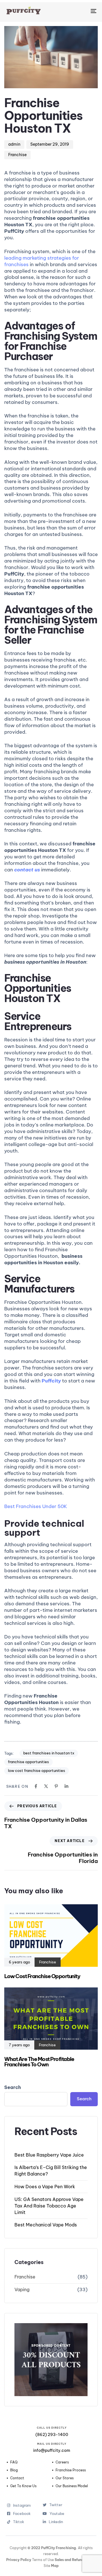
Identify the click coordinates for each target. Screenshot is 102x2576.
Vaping (22, 2289)
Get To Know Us (23, 2486)
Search (13, 2087)
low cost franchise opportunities (37, 1771)
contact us (27, 870)
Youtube (57, 2514)
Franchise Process (71, 2470)
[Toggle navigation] (81, 11)
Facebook (22, 2514)
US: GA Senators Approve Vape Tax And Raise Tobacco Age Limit (49, 2206)
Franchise (17, 155)
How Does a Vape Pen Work (45, 2187)
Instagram (22, 2505)
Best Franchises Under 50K (36, 1506)
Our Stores (65, 2478)
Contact (17, 2478)
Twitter (56, 2505)
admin (14, 144)
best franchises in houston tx (49, 1753)
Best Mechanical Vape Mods (46, 2225)
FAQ (14, 2462)
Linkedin (56, 2522)
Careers (62, 2462)
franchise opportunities (28, 1762)
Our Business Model (72, 2486)
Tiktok (22, 2522)
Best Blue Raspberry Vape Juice (49, 2155)
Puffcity (51, 1381)
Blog (14, 2470)
